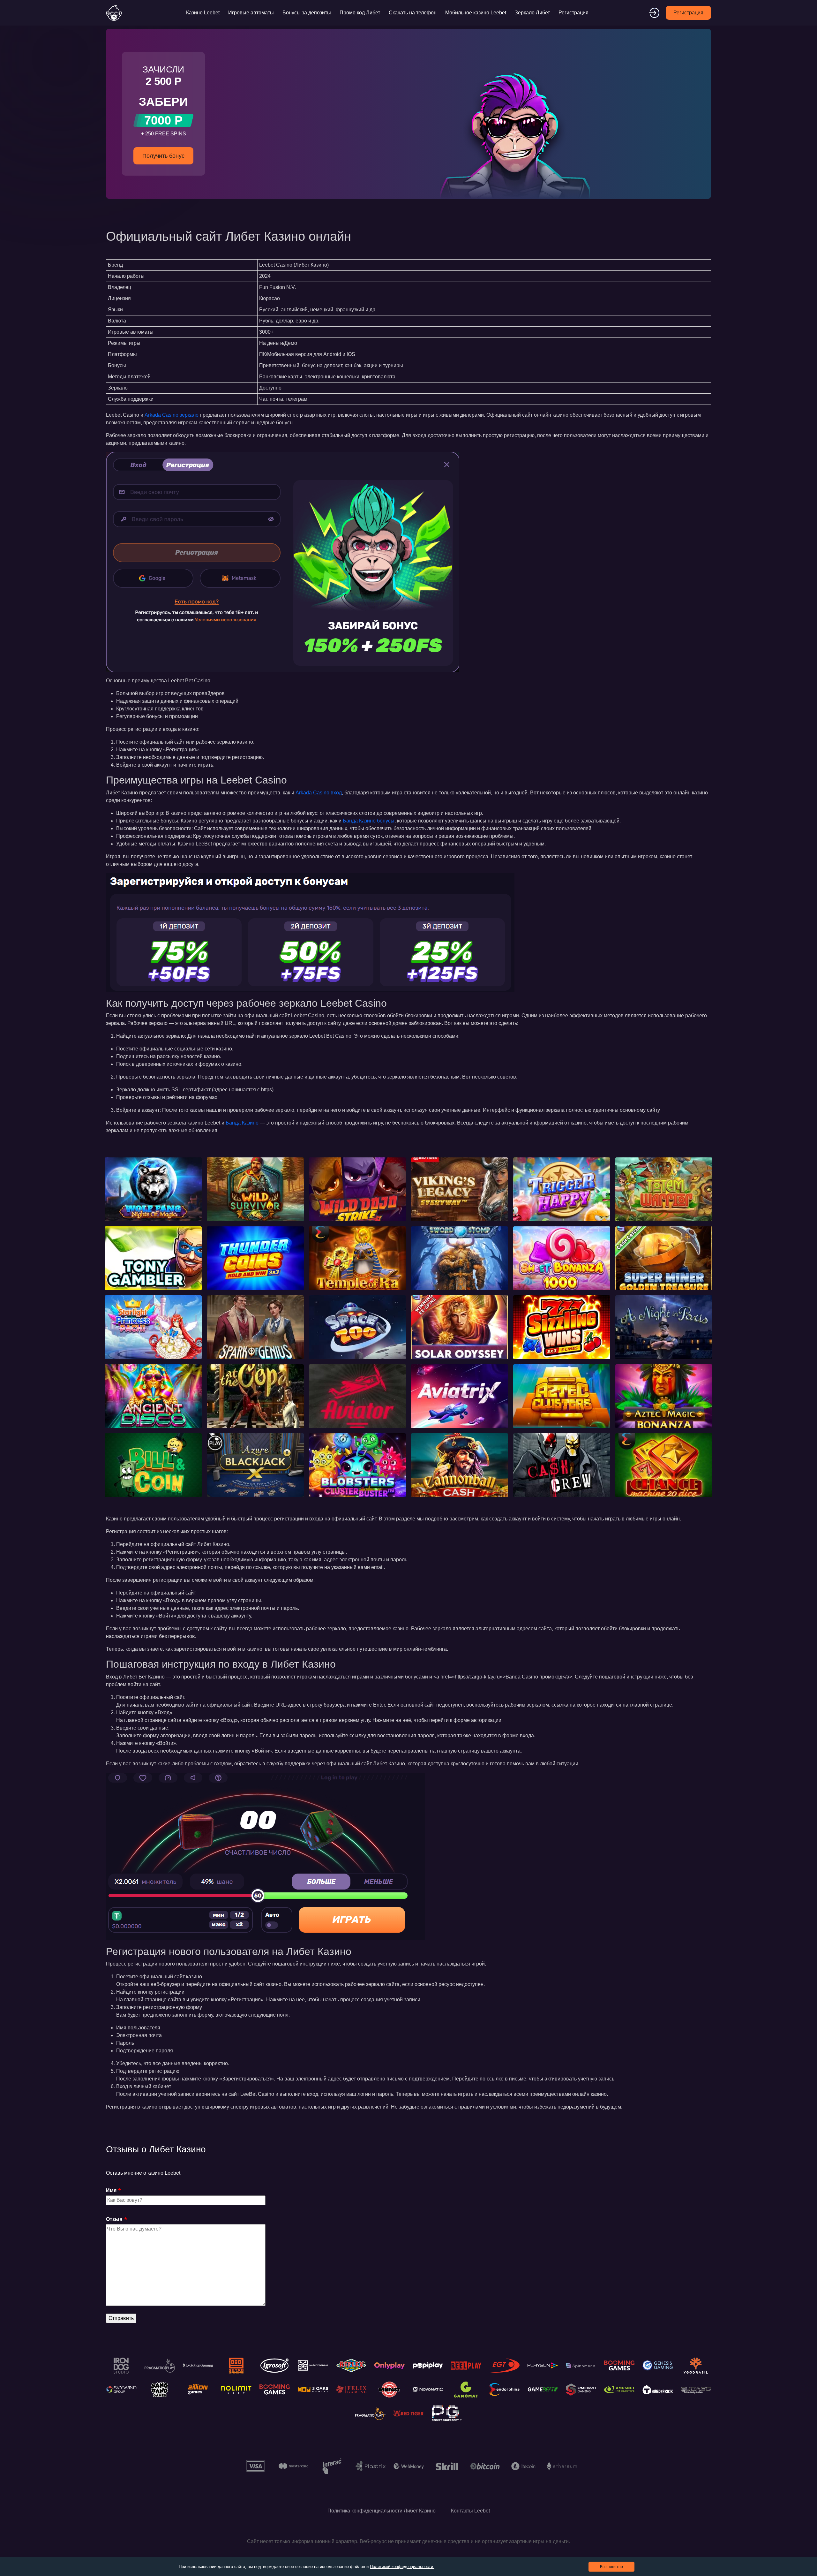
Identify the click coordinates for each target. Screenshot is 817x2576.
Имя (111, 2190)
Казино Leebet (203, 13)
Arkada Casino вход (319, 793)
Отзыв (114, 2219)
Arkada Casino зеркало (172, 415)
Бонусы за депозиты (307, 13)
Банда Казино (242, 1123)
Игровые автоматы (251, 13)
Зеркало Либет (532, 13)
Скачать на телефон (413, 13)
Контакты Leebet (470, 2511)
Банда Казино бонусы (369, 821)
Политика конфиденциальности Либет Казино (382, 2511)
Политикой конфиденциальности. (402, 2567)
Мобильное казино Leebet (476, 13)
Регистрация (573, 13)
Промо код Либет (360, 13)
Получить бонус (163, 156)
